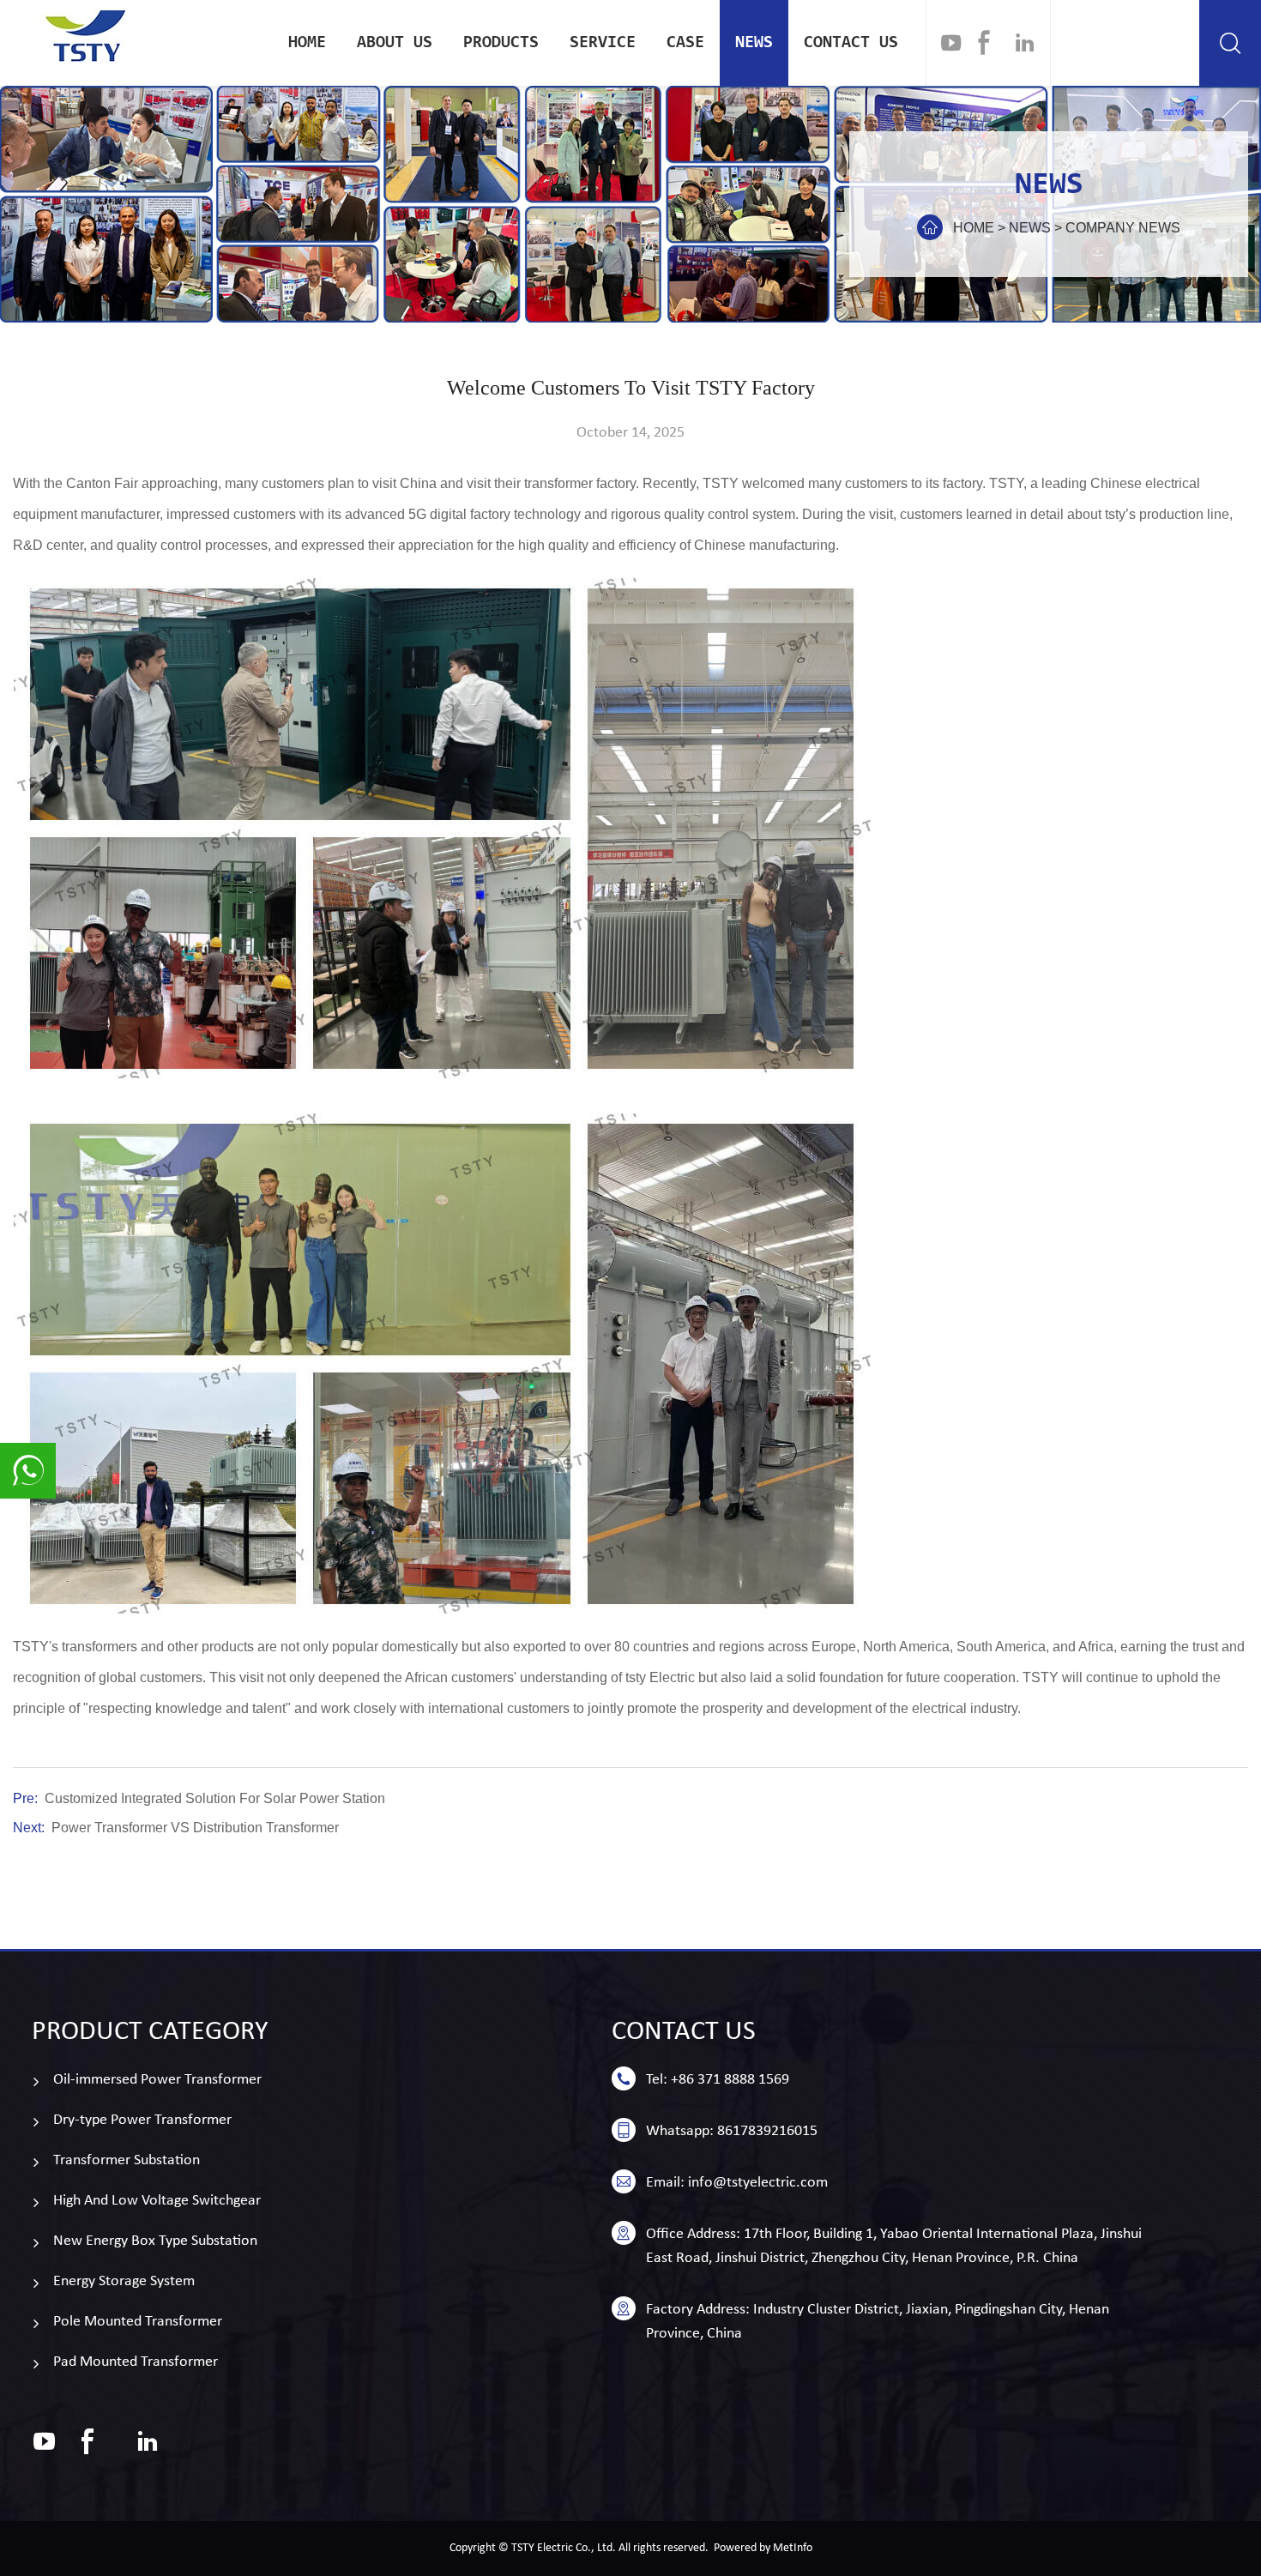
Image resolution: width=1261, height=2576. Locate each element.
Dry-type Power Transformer (142, 2120)
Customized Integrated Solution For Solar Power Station (215, 1798)
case (685, 43)
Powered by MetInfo (763, 2548)
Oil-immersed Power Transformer (157, 2080)
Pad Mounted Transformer (136, 2362)
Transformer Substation (127, 2160)
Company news (1123, 228)
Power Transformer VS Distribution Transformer (195, 1828)
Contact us (851, 43)
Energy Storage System (124, 2281)
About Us (395, 43)
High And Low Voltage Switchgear (157, 2201)
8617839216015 (767, 2131)
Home (307, 43)
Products (501, 43)
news (754, 43)
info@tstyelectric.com (758, 2183)
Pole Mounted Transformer (138, 2322)
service (603, 43)
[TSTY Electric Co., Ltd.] (86, 36)
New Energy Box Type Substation (155, 2241)
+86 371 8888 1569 (730, 2080)
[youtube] (951, 43)
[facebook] (984, 43)
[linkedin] (1025, 43)
